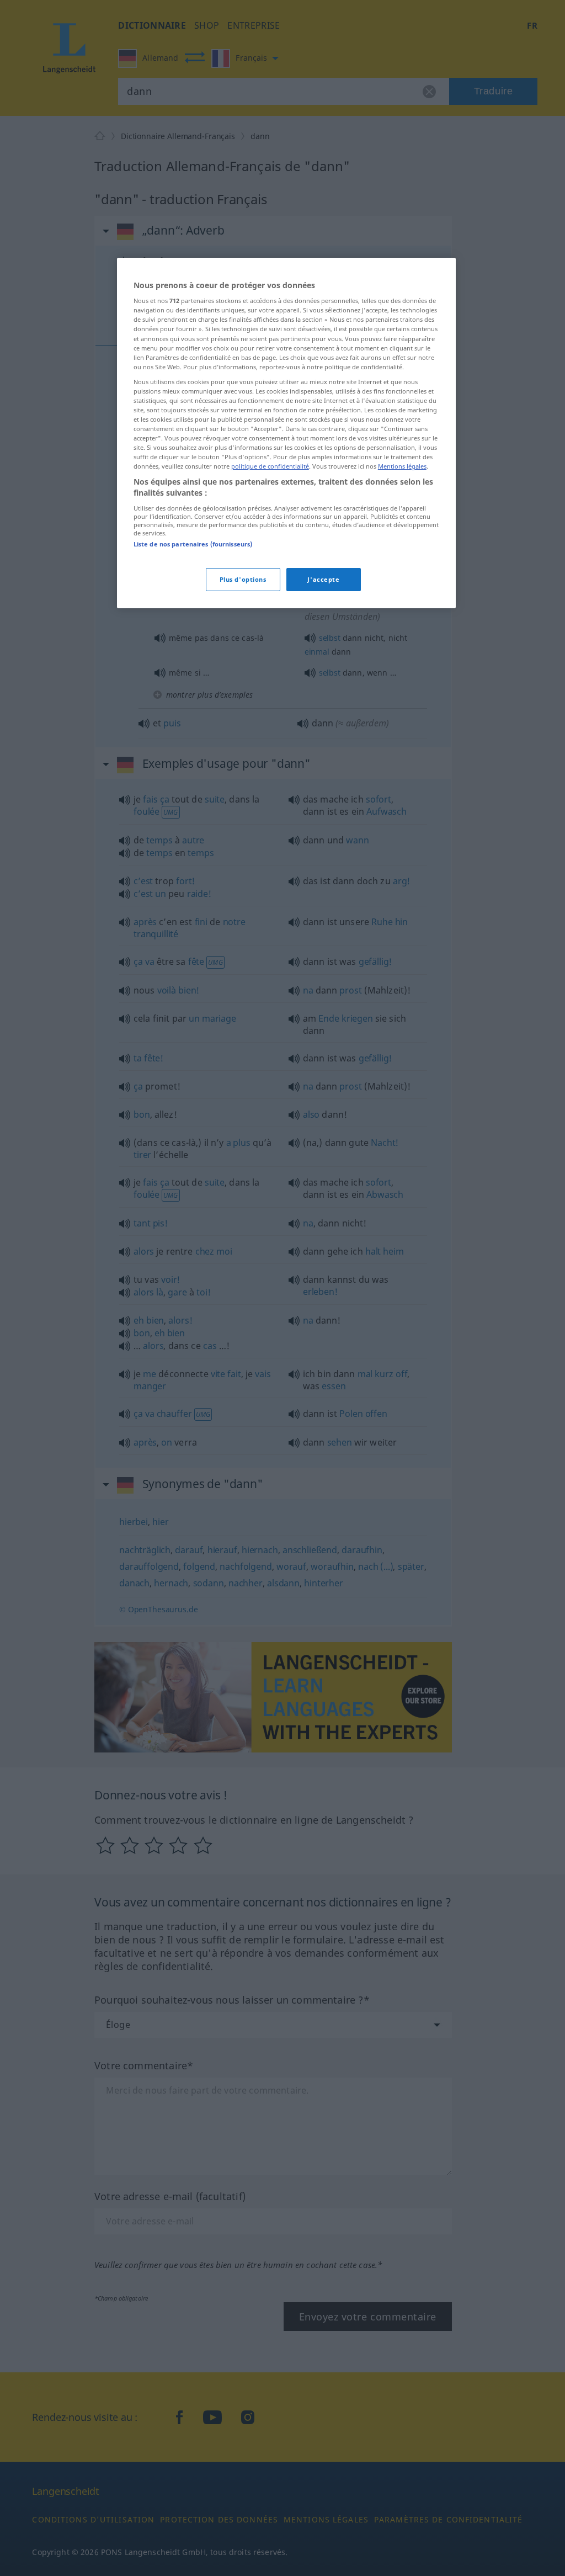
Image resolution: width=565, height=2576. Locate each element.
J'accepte (323, 579)
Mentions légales (402, 466)
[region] (286, 433)
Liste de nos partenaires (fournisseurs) (193, 544)
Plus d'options (243, 579)
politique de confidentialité (270, 466)
